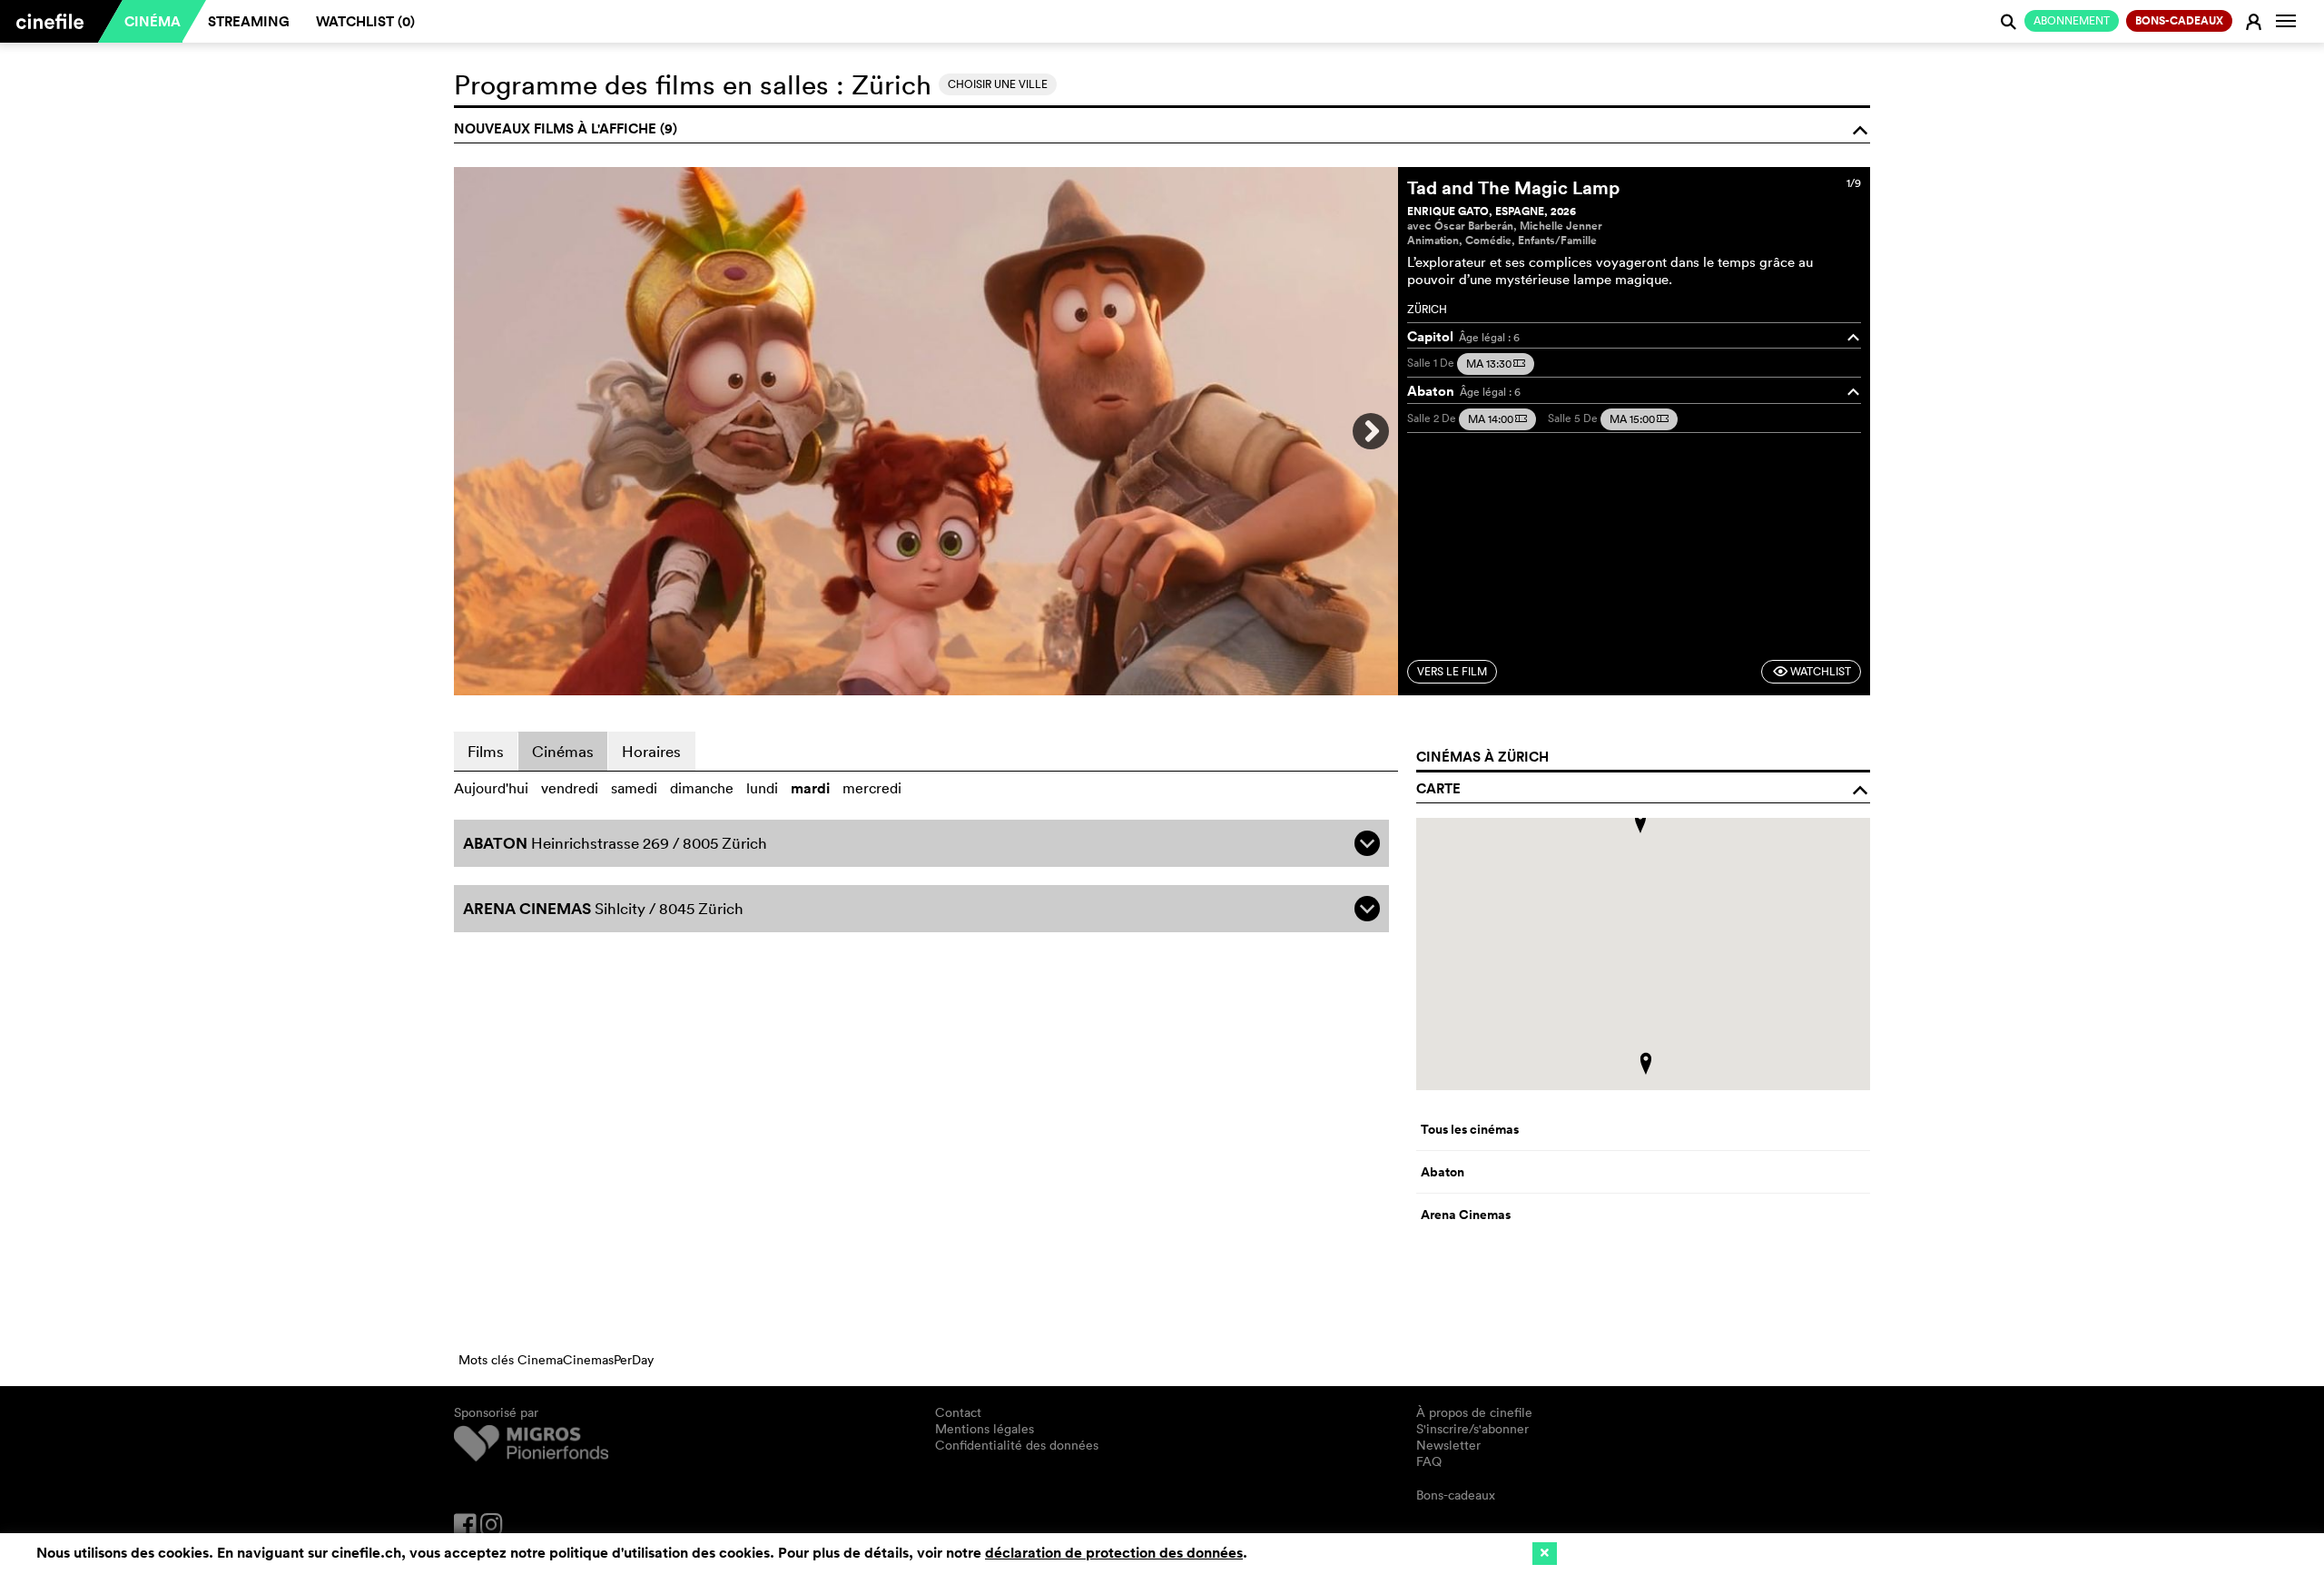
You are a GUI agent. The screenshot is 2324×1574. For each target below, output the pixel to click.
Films (486, 751)
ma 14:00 (1497, 419)
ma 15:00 (1639, 419)
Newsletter (1448, 1445)
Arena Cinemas (1466, 1215)
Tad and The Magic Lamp (1513, 187)
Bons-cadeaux (1456, 1495)
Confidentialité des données (1017, 1445)
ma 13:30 (1496, 364)
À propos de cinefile (1474, 1412)
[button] (1640, 822)
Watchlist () (365, 21)
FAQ (1429, 1461)
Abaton (1443, 1172)
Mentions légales (985, 1429)
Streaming (249, 21)
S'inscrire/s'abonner (1472, 1429)
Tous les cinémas (1470, 1129)
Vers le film (1452, 671)
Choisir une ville (998, 84)
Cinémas (563, 751)
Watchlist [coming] (1812, 671)
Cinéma (153, 21)
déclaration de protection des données (1114, 1553)
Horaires (651, 751)
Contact (958, 1412)
